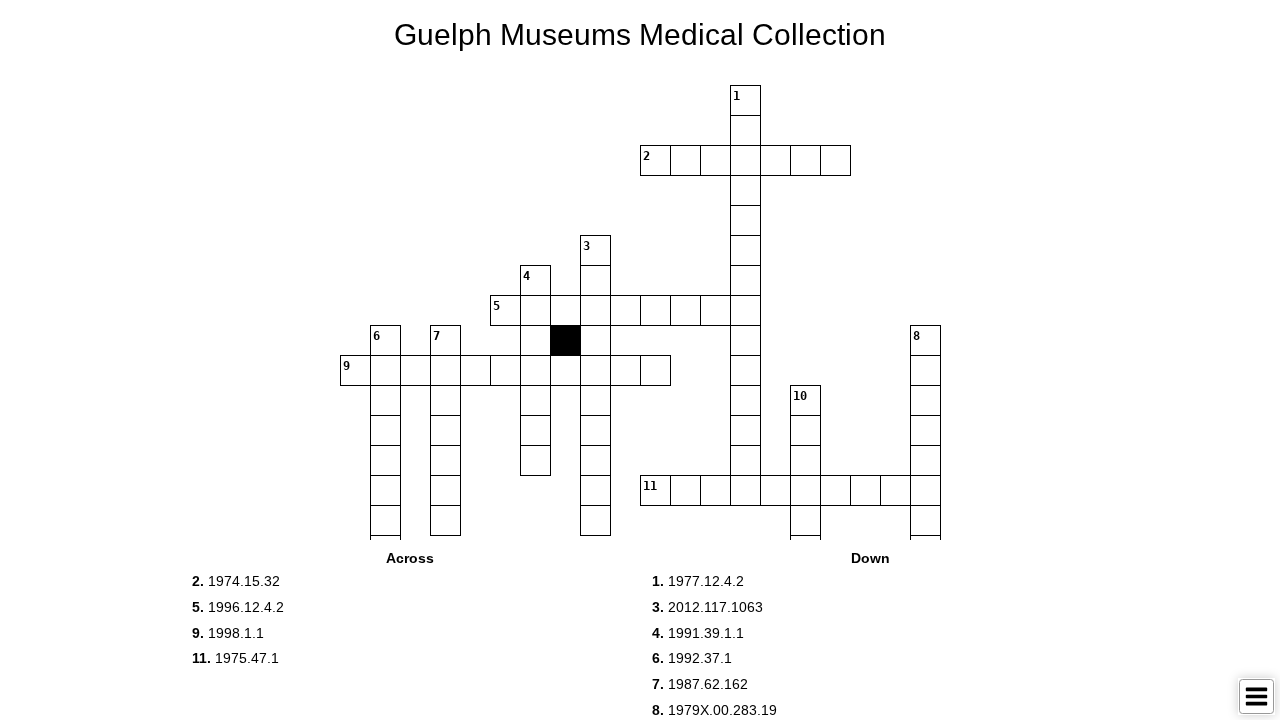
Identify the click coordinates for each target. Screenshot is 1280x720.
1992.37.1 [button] (692, 658)
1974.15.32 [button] (236, 581)
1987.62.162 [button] (700, 684)
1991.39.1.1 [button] (698, 633)
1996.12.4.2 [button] (238, 607)
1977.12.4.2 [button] (698, 581)
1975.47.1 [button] (235, 658)
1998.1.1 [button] (228, 633)
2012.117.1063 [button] (707, 607)
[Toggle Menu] (1256, 696)
